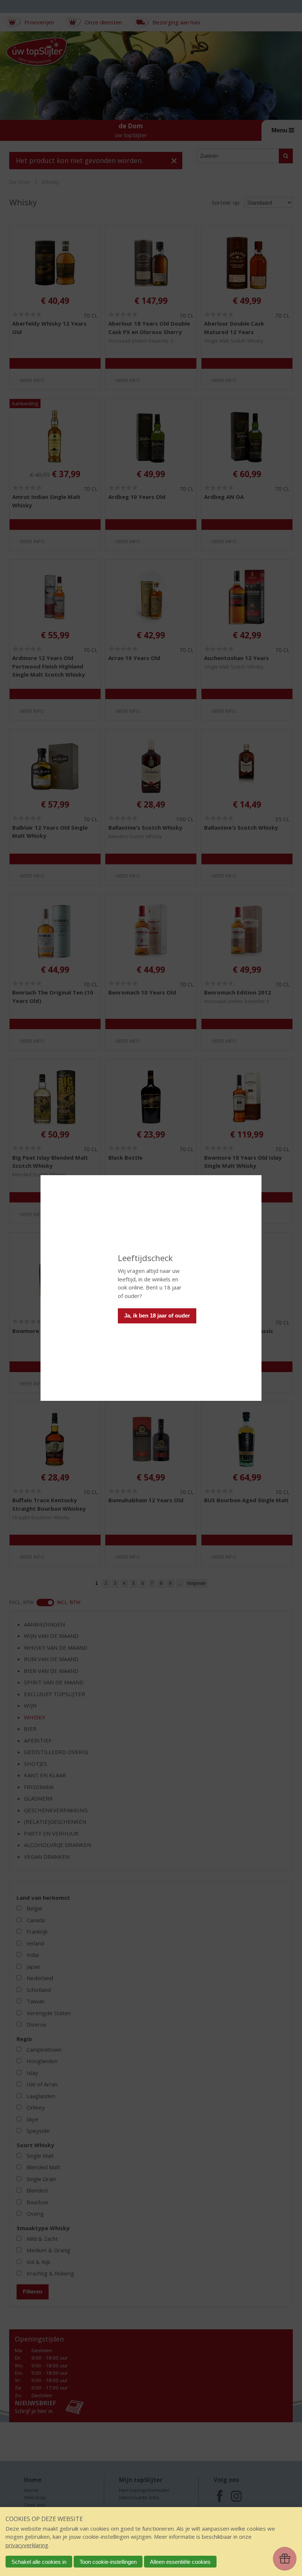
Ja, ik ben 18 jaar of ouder (157, 1315)
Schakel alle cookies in (39, 2562)
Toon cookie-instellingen (108, 2562)
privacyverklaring (27, 2545)
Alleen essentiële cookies (180, 2562)
